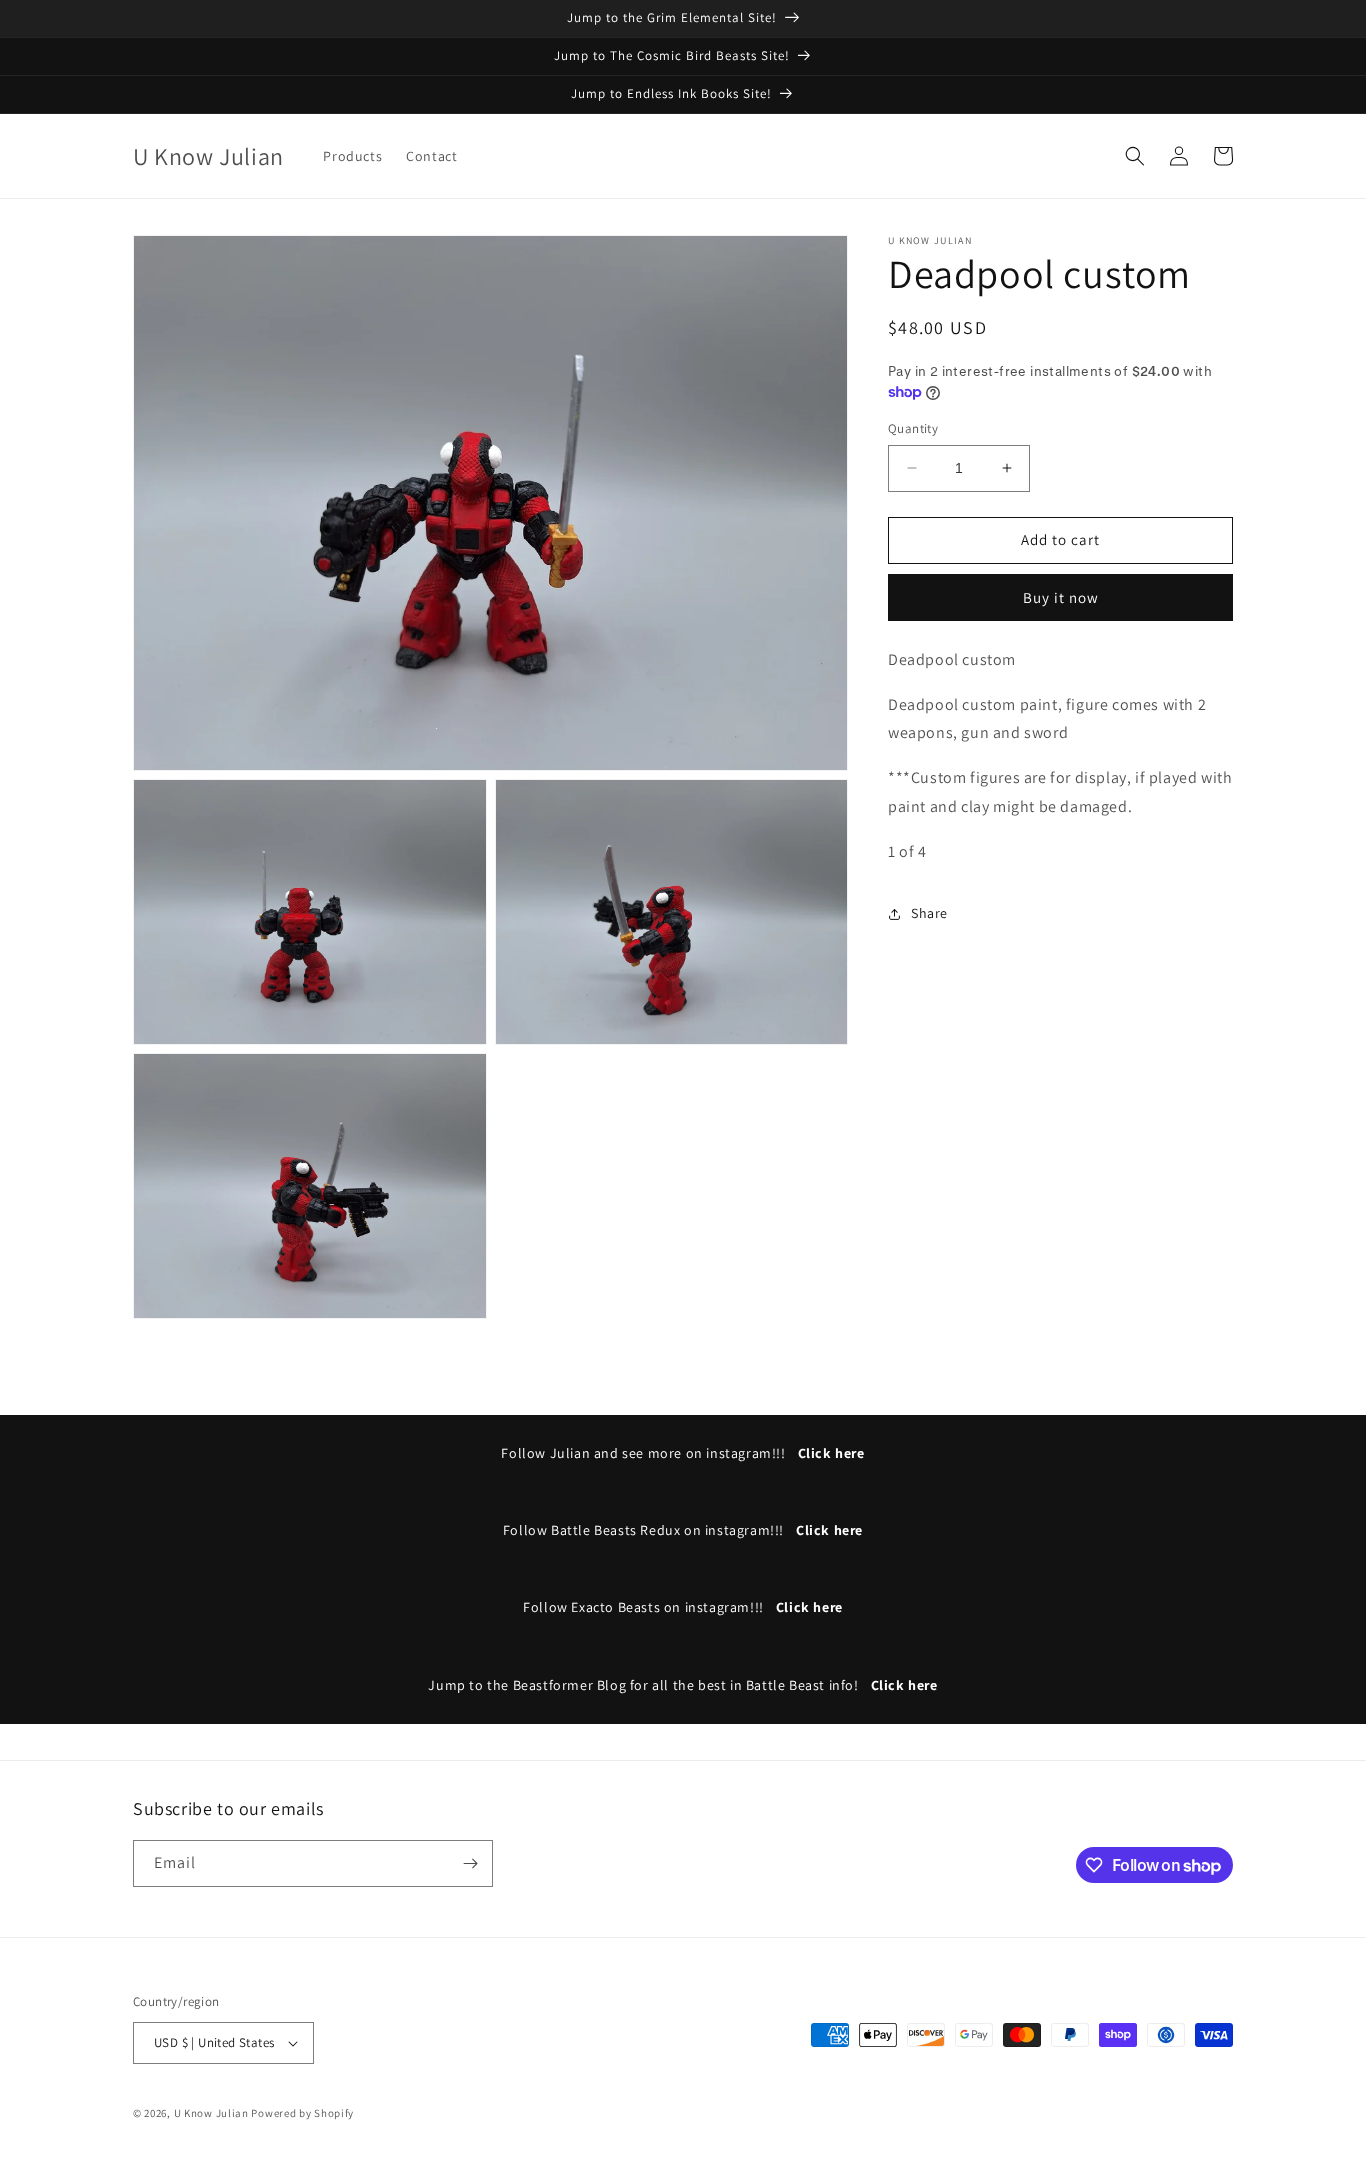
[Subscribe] (470, 1863)
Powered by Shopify (302, 2113)
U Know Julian (211, 2113)
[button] (1135, 156)
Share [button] (929, 913)
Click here (831, 1453)
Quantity (913, 428)
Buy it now (1061, 597)
